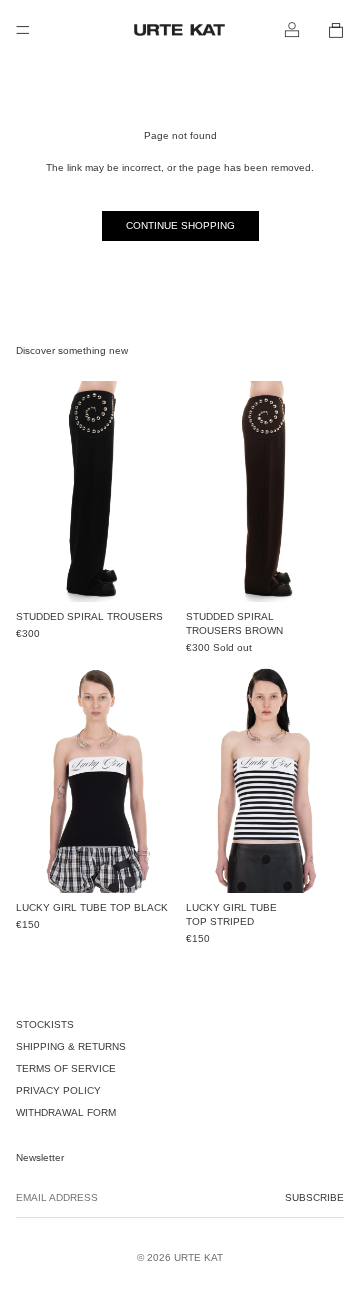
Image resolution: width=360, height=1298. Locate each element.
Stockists (45, 1024)
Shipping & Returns (71, 1046)
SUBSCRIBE (314, 1197)
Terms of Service (66, 1068)
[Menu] (23, 30)
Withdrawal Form (66, 1112)
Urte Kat (198, 1257)
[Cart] (336, 30)
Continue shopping (180, 225)
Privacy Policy (58, 1090)
